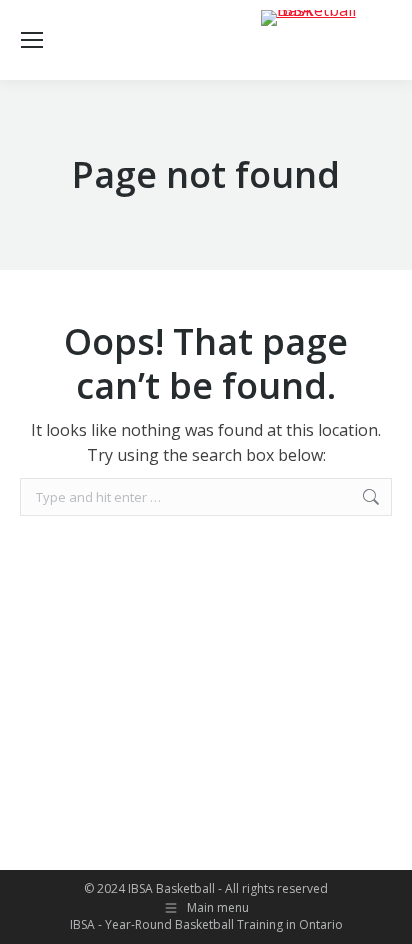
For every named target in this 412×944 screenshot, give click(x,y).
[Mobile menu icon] (32, 40)
